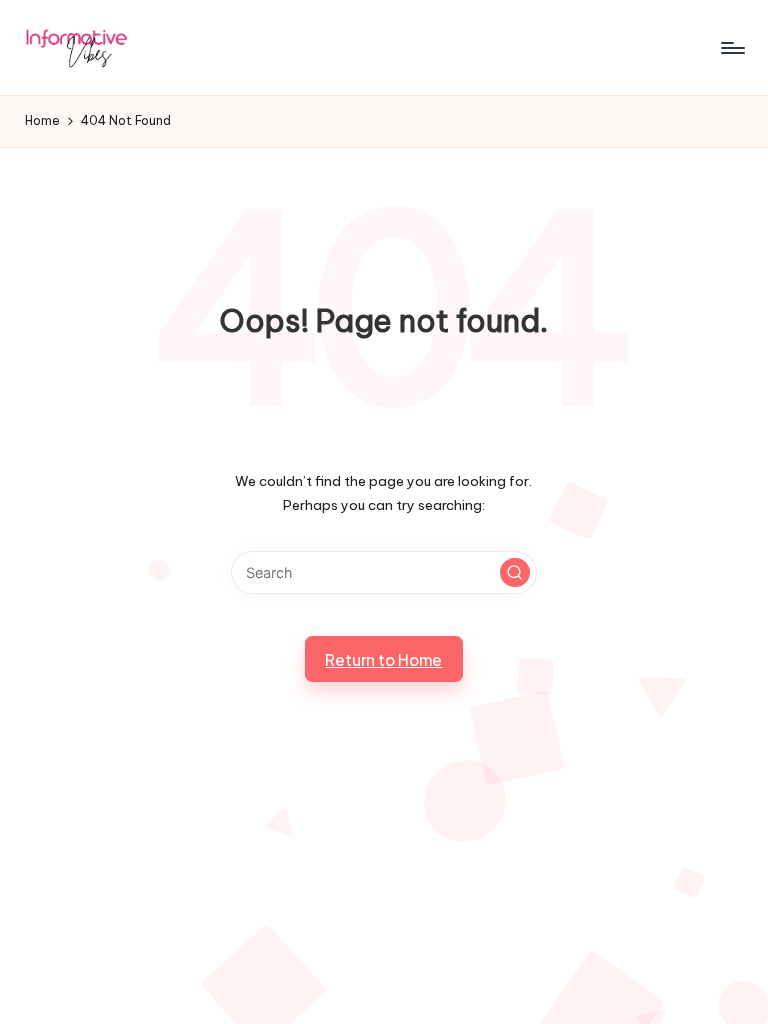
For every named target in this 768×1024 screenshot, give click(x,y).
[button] (515, 573)
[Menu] (731, 48)
